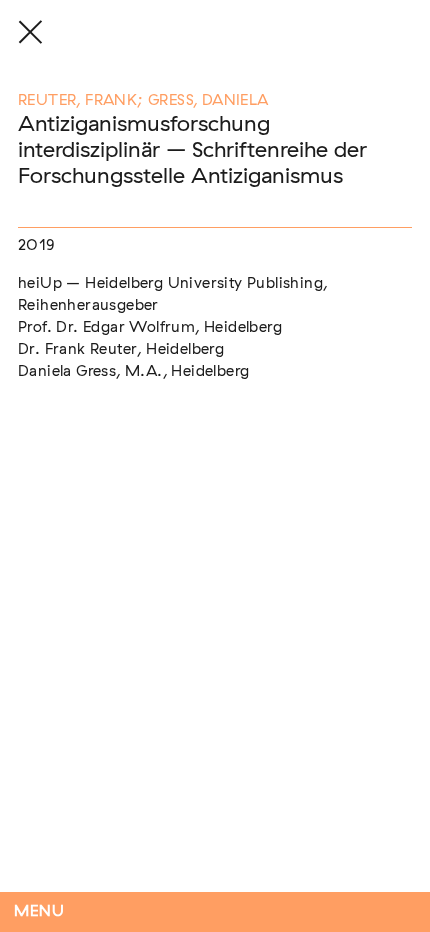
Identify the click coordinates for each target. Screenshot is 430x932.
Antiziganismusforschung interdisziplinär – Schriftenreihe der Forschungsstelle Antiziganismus (192, 150)
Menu (39, 911)
